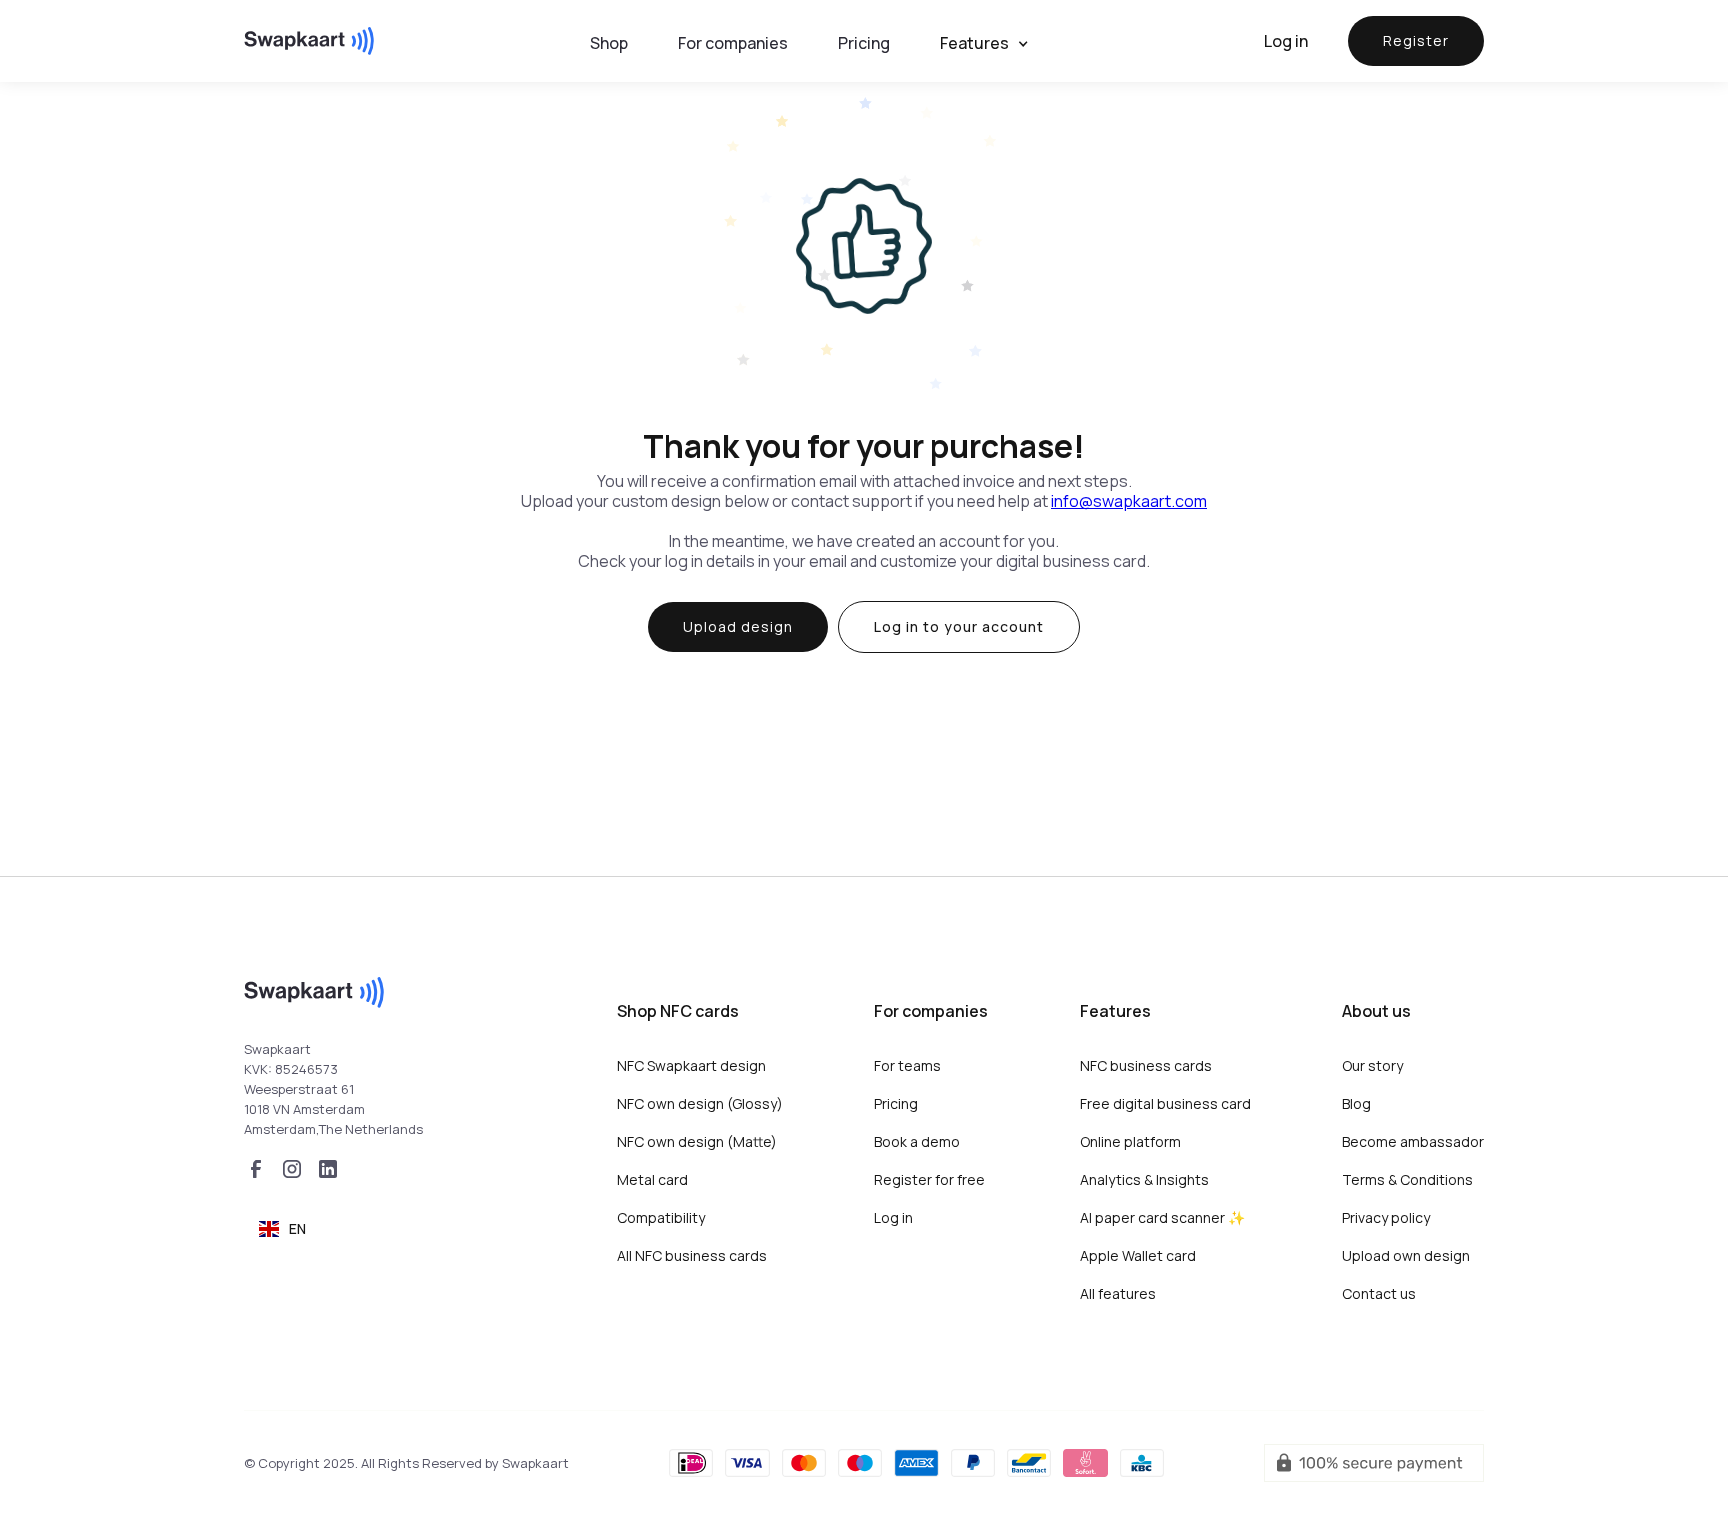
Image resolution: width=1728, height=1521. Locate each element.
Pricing (896, 1103)
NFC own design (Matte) (697, 1141)
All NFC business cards (692, 1255)
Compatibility (661, 1217)
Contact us (1379, 1293)
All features (1118, 1293)
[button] (994, 43)
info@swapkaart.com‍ (1129, 501)
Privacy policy (1386, 1217)
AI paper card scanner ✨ (1162, 1217)
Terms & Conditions (1407, 1179)
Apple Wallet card (1138, 1255)
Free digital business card (1165, 1103)
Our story (1372, 1065)
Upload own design (1406, 1255)
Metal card (652, 1179)
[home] (309, 41)
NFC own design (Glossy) (700, 1103)
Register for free (929, 1179)
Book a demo (917, 1141)
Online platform (1130, 1141)
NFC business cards (1146, 1065)
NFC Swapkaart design (691, 1065)
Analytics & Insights (1144, 1179)
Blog (1356, 1103)
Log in (1286, 41)
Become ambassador (1413, 1141)
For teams (907, 1065)
